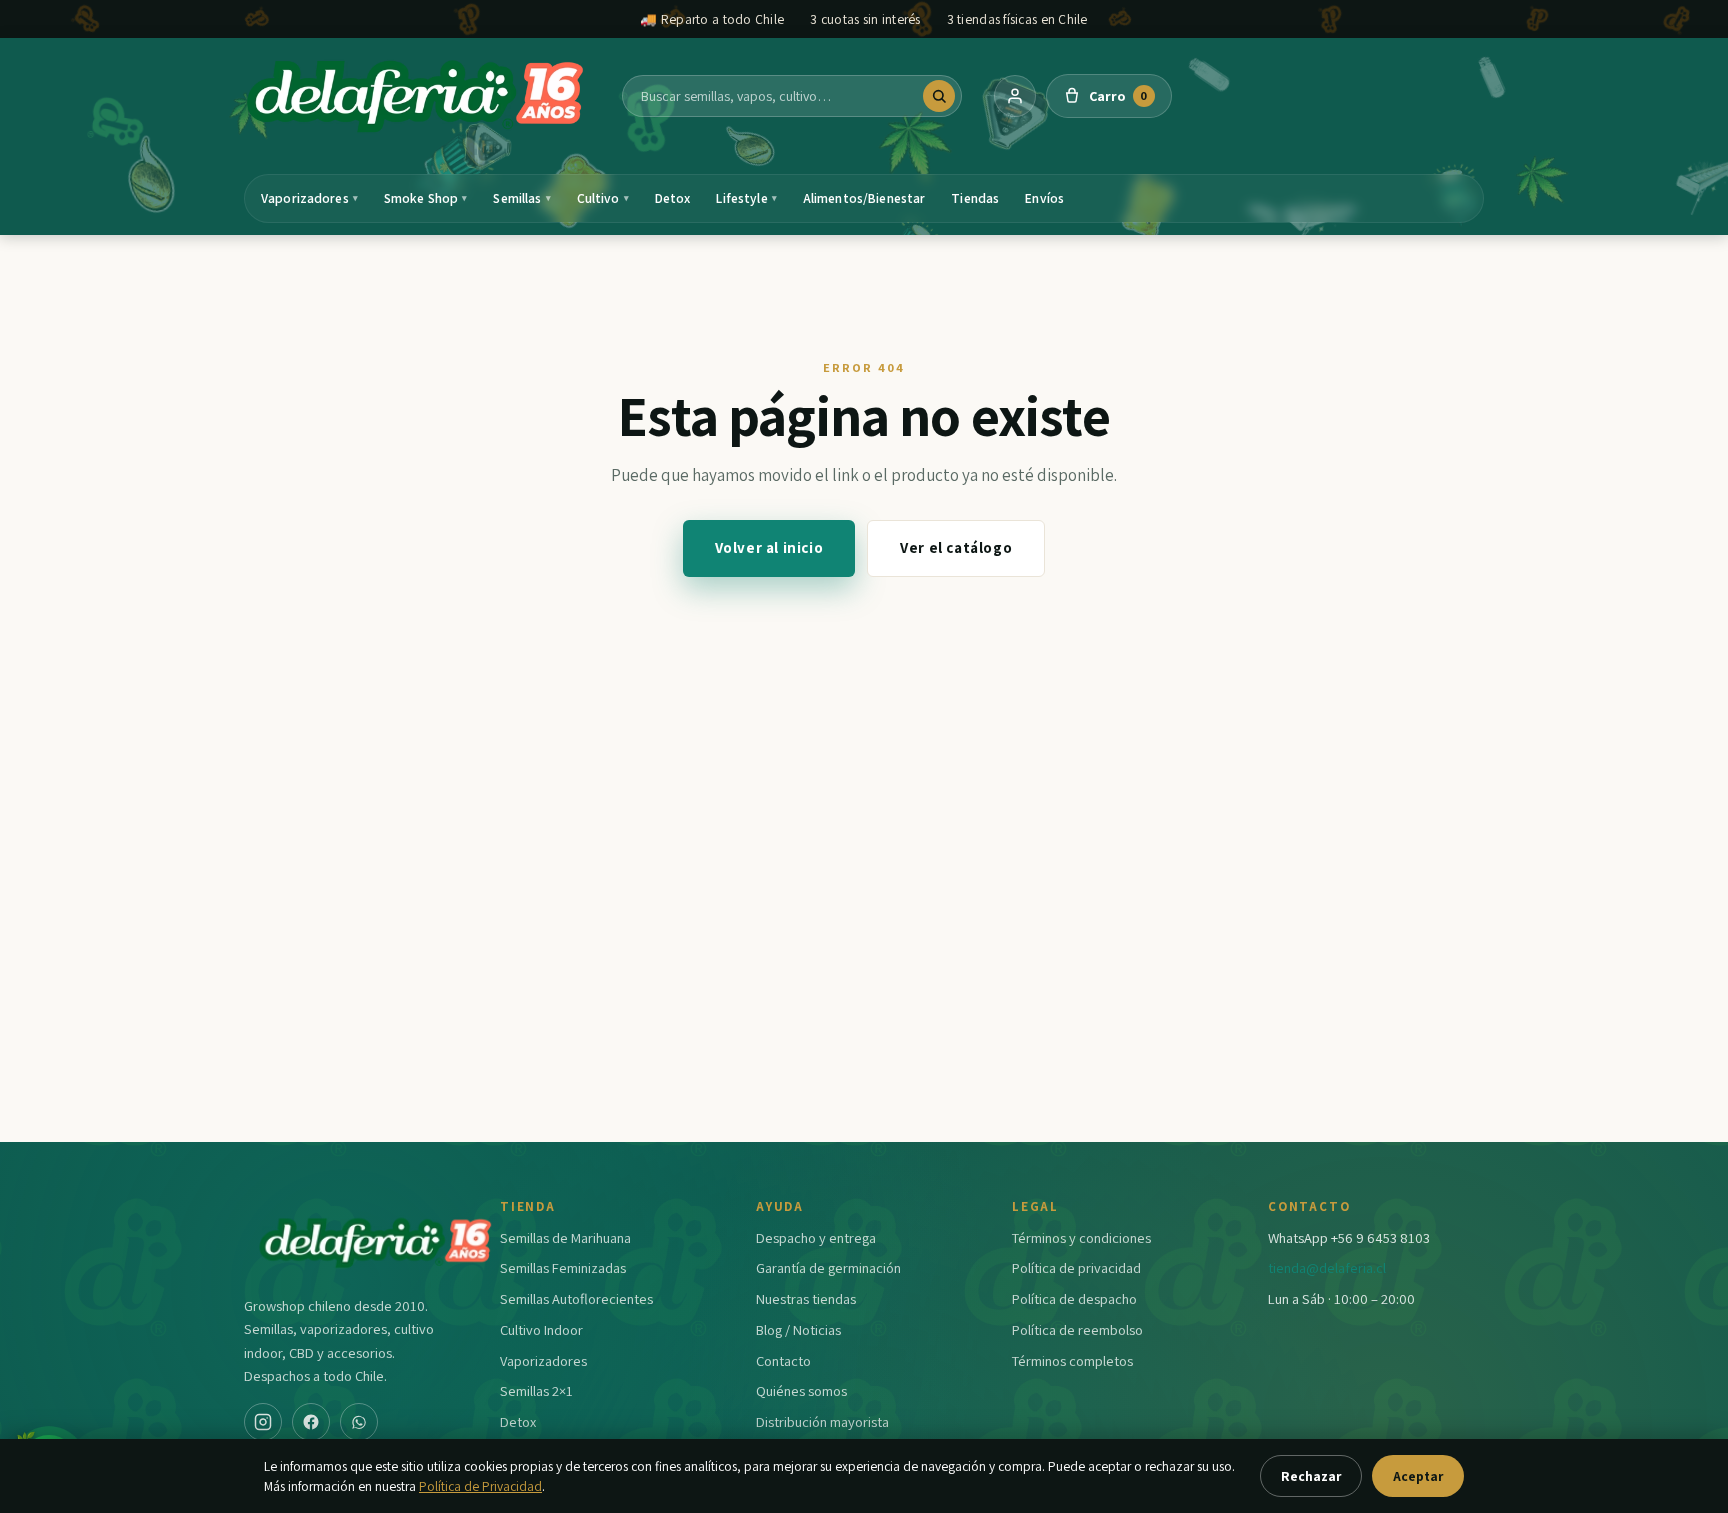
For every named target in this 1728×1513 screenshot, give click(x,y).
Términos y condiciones (1081, 1237)
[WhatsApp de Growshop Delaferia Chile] (359, 1422)
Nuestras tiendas (806, 1298)
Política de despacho (1074, 1298)
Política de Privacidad (480, 1486)
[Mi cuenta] (1015, 96)
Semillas (521, 198)
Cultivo (603, 198)
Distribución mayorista (822, 1421)
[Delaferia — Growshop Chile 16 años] (417, 96)
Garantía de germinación (828, 1267)
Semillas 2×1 (536, 1390)
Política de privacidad (1076, 1267)
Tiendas (975, 198)
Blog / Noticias (798, 1329)
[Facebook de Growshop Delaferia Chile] (311, 1422)
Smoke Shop (426, 198)
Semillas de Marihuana (565, 1237)
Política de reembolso (1077, 1329)
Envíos (1044, 198)
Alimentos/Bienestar (864, 198)
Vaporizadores (309, 198)
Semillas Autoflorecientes (576, 1298)
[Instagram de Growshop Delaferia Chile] (263, 1422)
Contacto (783, 1360)
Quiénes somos (801, 1390)
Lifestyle (746, 198)
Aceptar (1418, 1476)
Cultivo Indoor (541, 1329)
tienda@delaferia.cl (1327, 1267)
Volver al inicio (769, 547)
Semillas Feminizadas (563, 1267)
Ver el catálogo (956, 547)
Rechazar (1311, 1476)
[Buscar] (939, 96)
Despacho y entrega (816, 1237)
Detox (673, 198)
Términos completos (1072, 1360)
